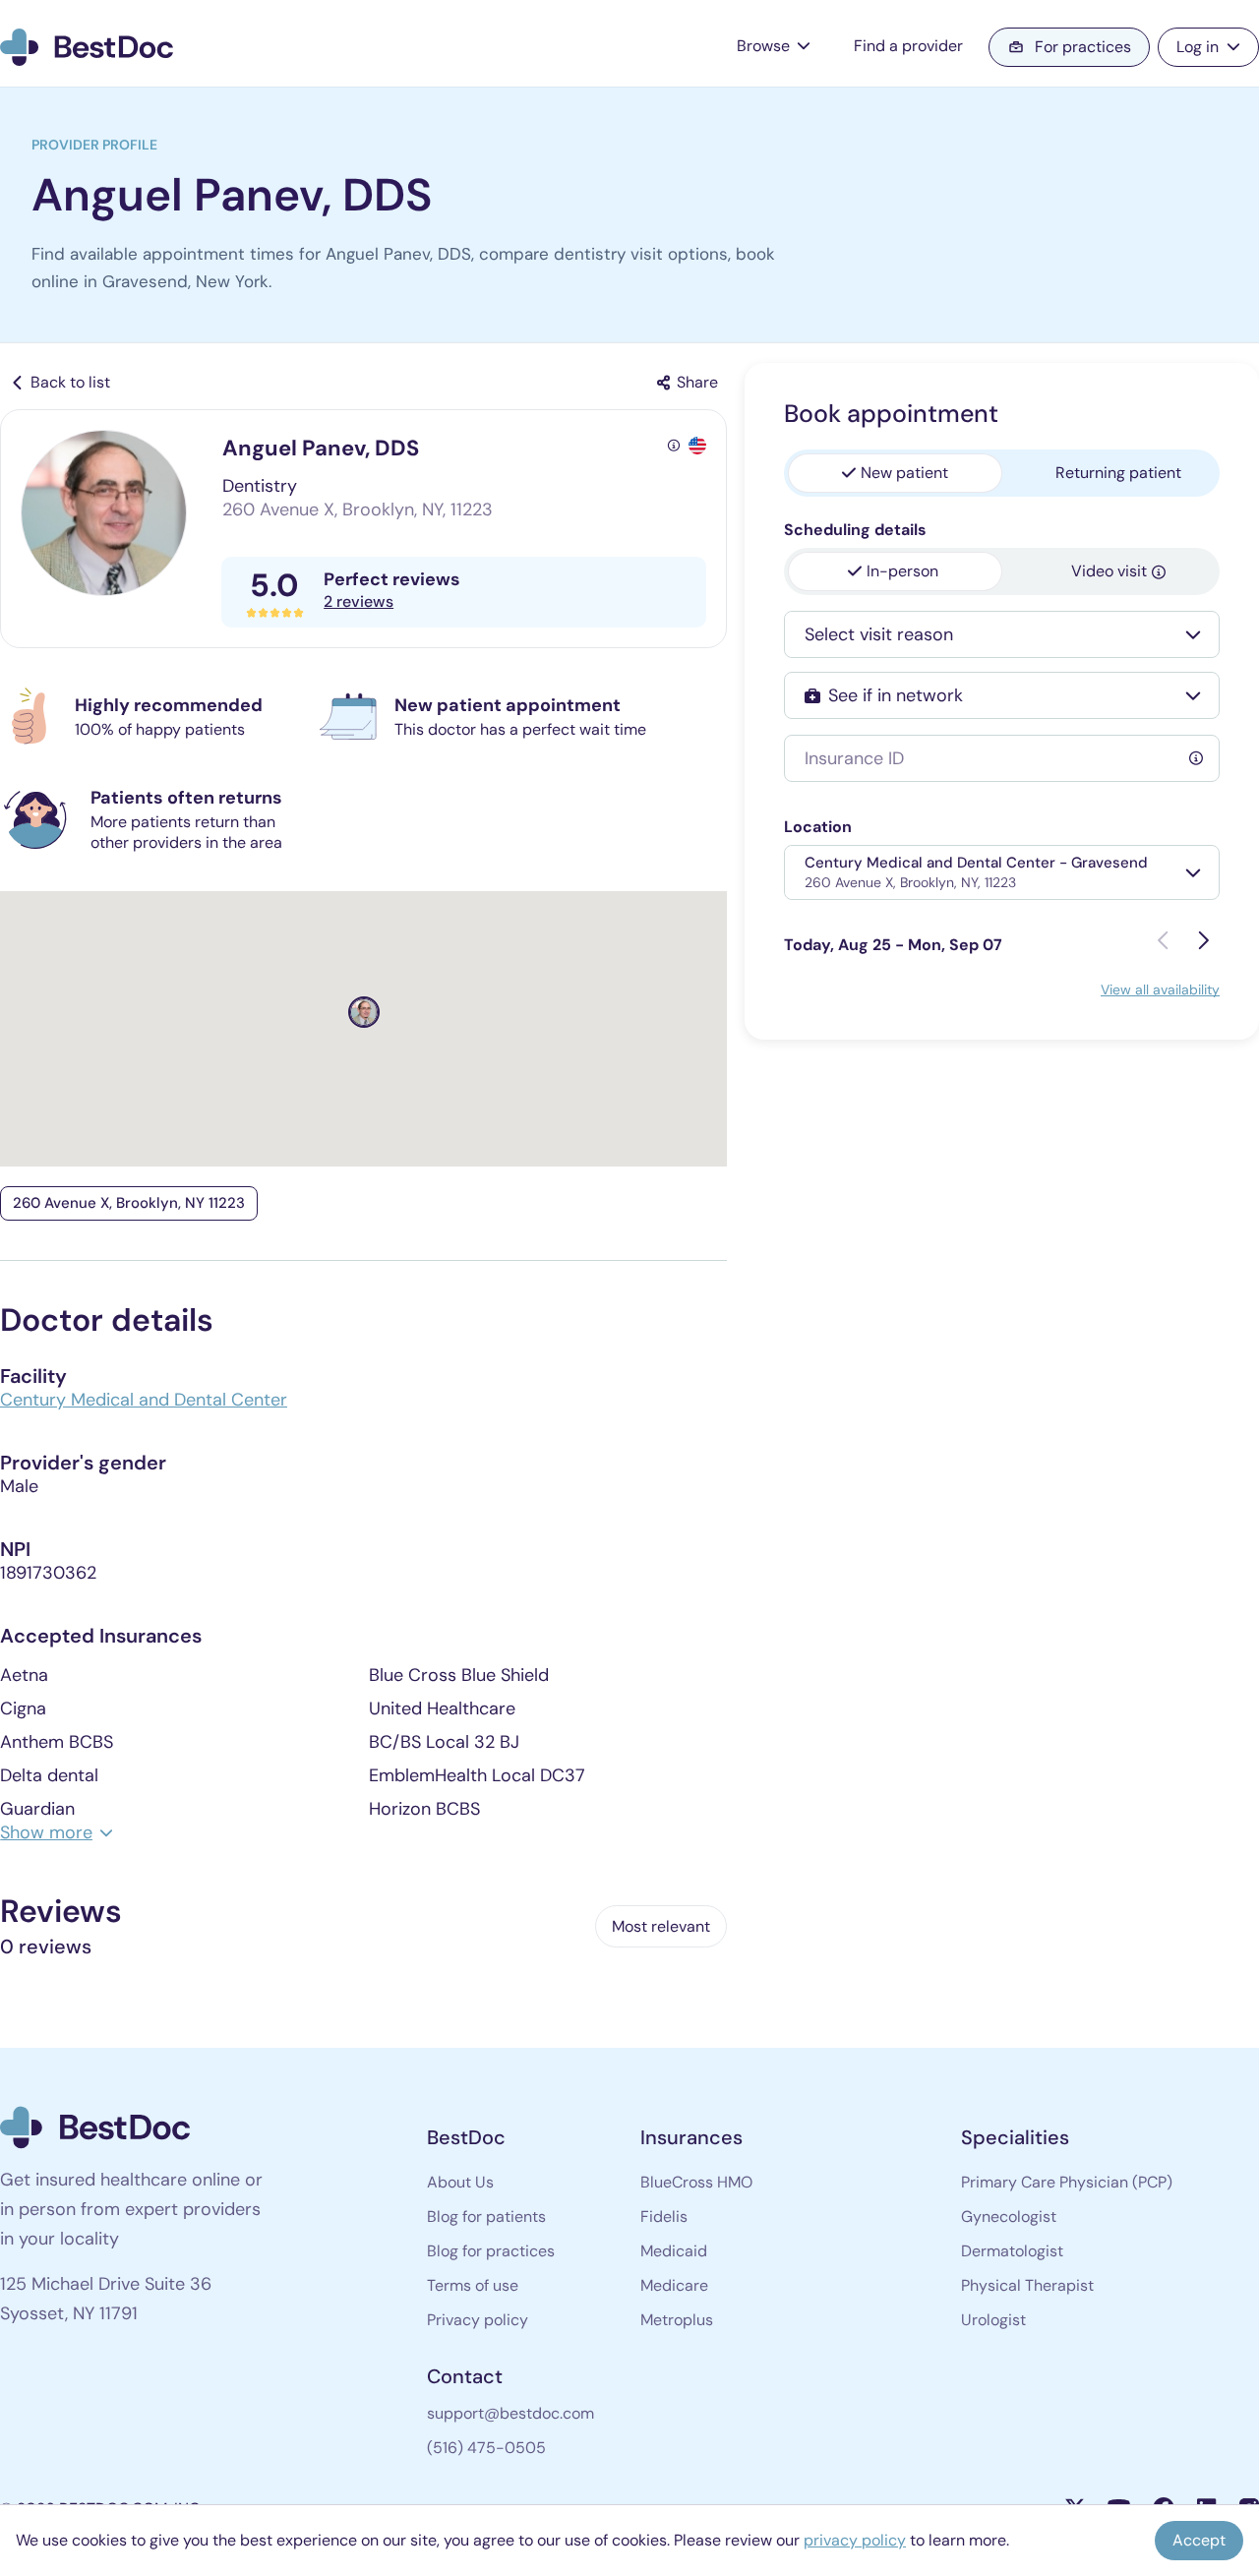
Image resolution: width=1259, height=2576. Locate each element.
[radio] (895, 473)
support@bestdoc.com (510, 2413)
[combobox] (984, 634)
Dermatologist (1012, 2251)
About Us (460, 2182)
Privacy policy (478, 2320)
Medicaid (674, 2251)
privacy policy (855, 2540)
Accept (1199, 2540)
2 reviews (359, 601)
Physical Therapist (1027, 2285)
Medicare (674, 2285)
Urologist (993, 2320)
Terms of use (473, 2285)
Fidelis (664, 2217)
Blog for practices (491, 2251)
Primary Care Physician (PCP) (1067, 2182)
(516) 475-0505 (486, 2448)
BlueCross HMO (696, 2182)
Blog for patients (486, 2217)
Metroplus (677, 2320)
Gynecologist (1009, 2217)
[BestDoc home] (87, 48)
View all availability (1160, 989)
